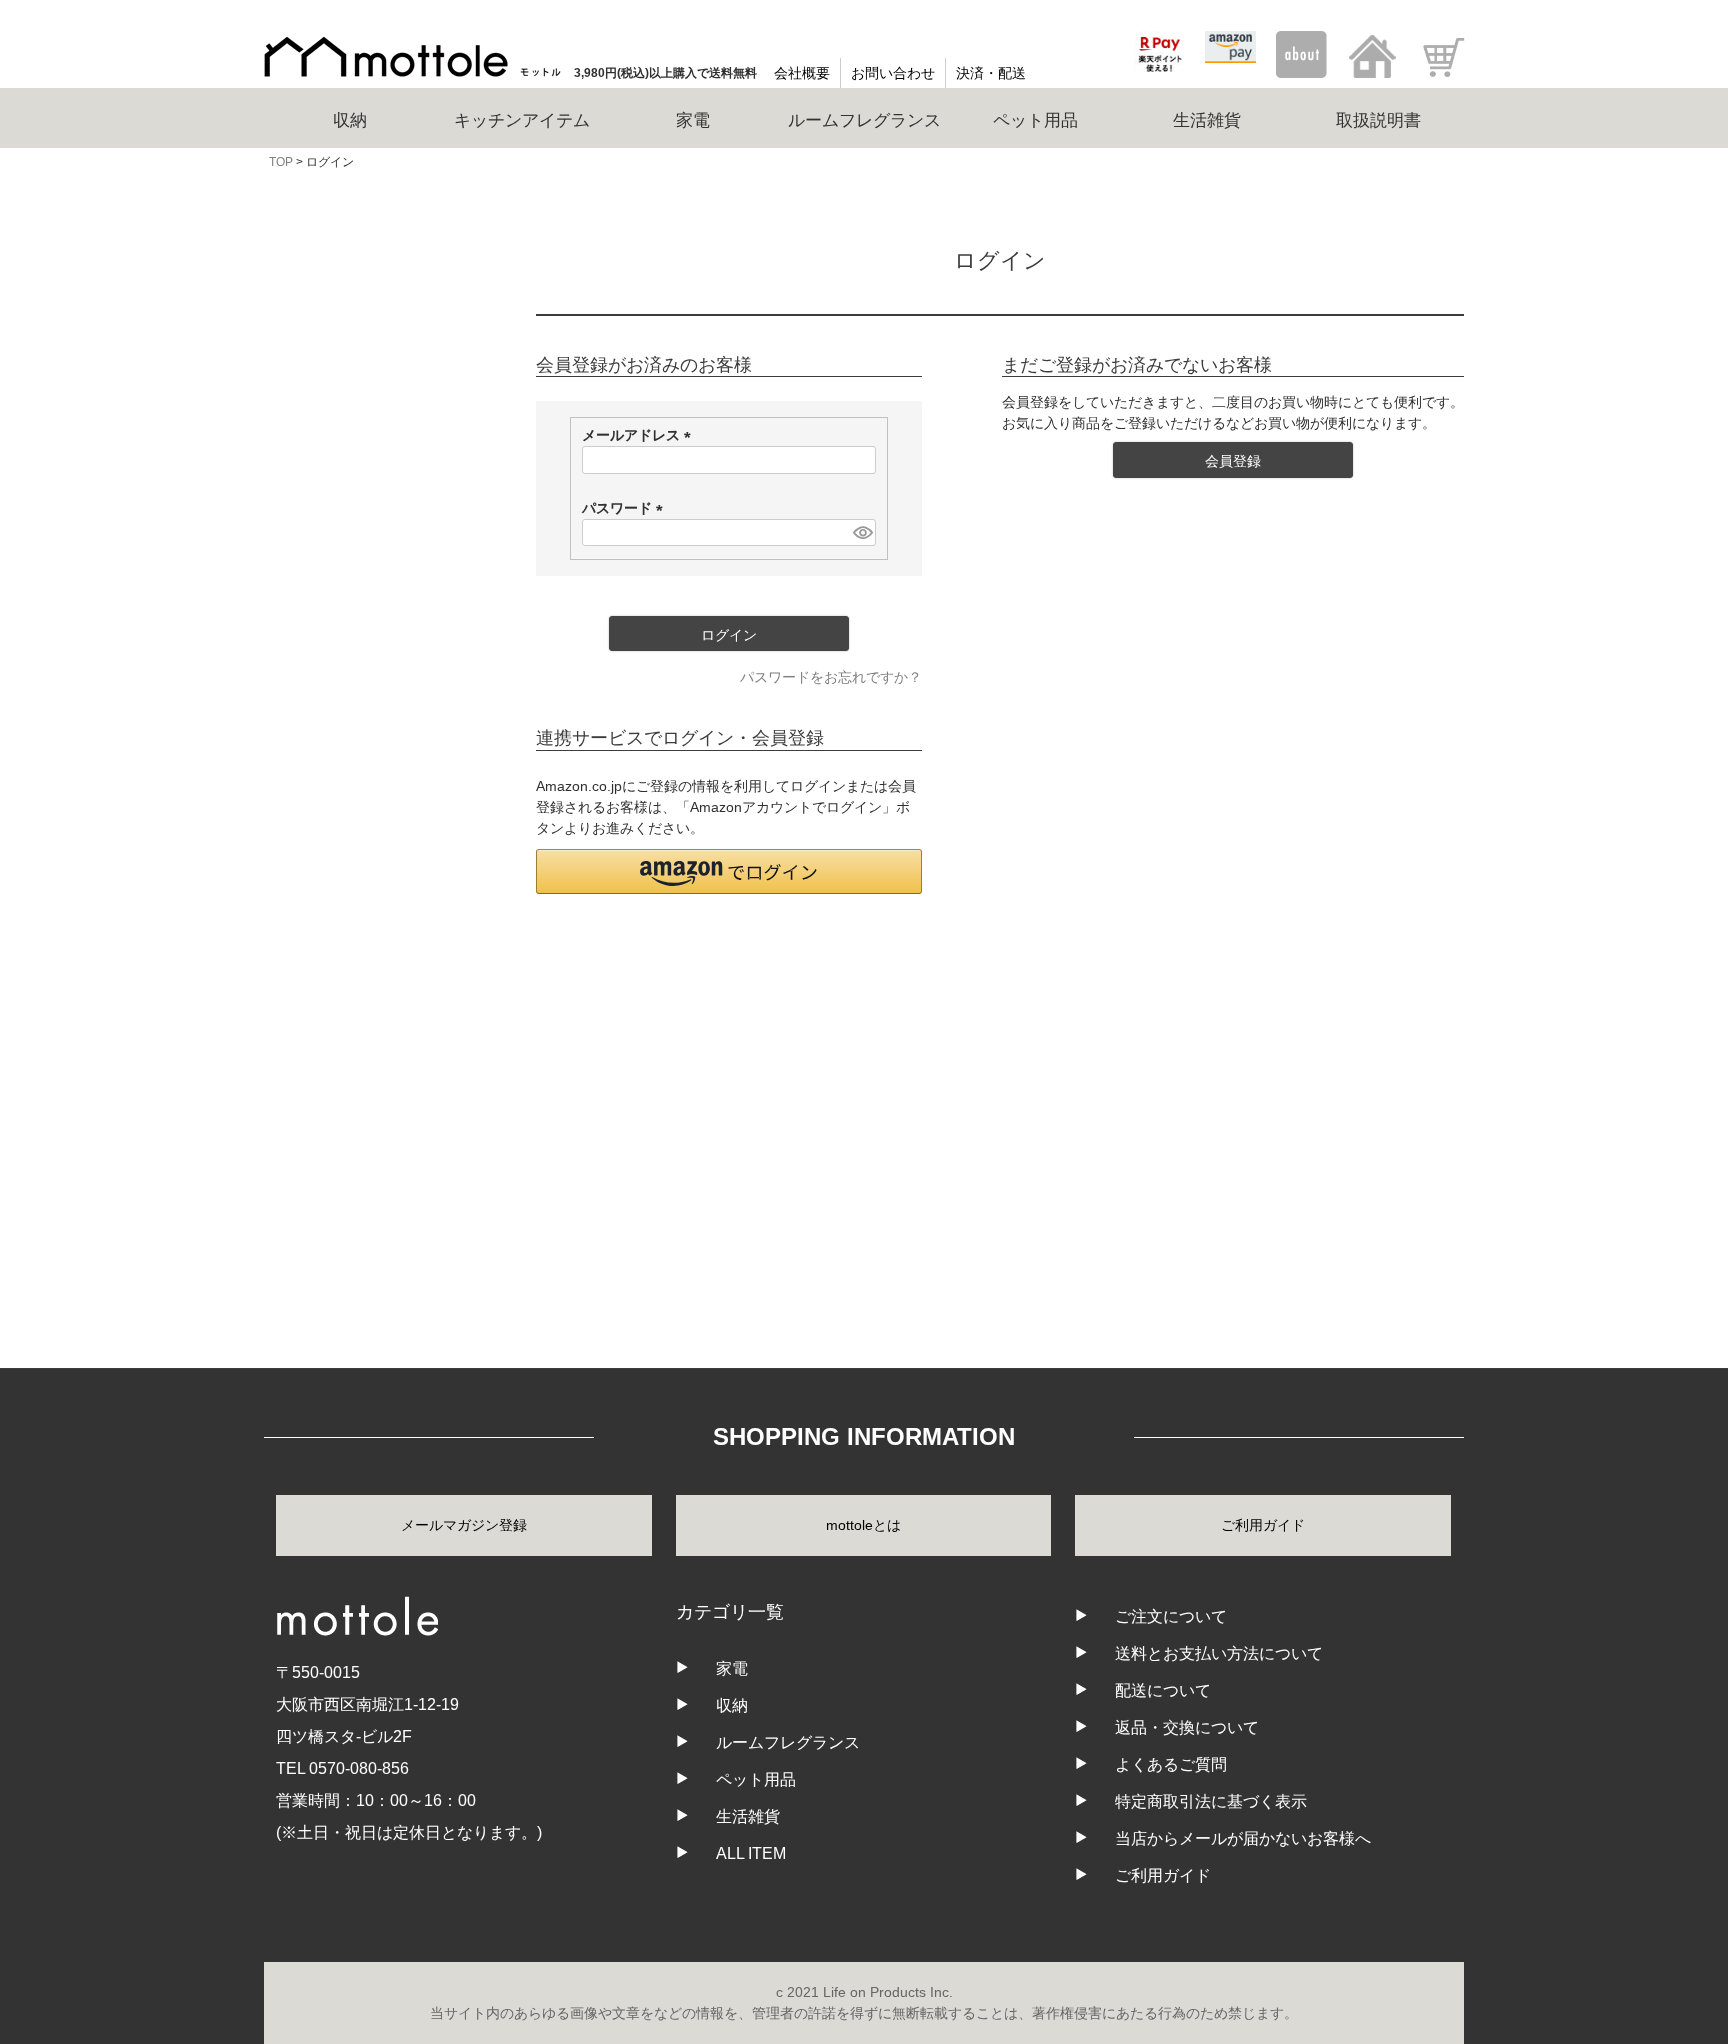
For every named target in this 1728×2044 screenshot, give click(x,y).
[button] (729, 871)
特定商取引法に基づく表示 (1211, 1801)
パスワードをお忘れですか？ (831, 677)
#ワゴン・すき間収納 (340, 570)
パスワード (626, 508)
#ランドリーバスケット (346, 612)
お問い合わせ (893, 73)
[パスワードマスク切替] (861, 533)
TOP (281, 162)
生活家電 (300, 864)
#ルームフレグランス (340, 654)
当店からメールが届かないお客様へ (1243, 1838)
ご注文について (1171, 1616)
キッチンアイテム (328, 817)
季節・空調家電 (321, 911)
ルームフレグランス (335, 958)
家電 (732, 1668)
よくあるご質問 (1171, 1764)
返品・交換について (1187, 1727)
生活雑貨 (300, 1052)
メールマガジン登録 (464, 1525)
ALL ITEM (303, 1099)
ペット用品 (307, 1005)
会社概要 (802, 73)
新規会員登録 (384, 422)
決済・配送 (991, 73)
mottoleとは (863, 1525)
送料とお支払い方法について (1219, 1653)
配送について (1163, 1690)
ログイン (384, 369)
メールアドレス (640, 435)
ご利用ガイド (1263, 1525)
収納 (286, 770)
